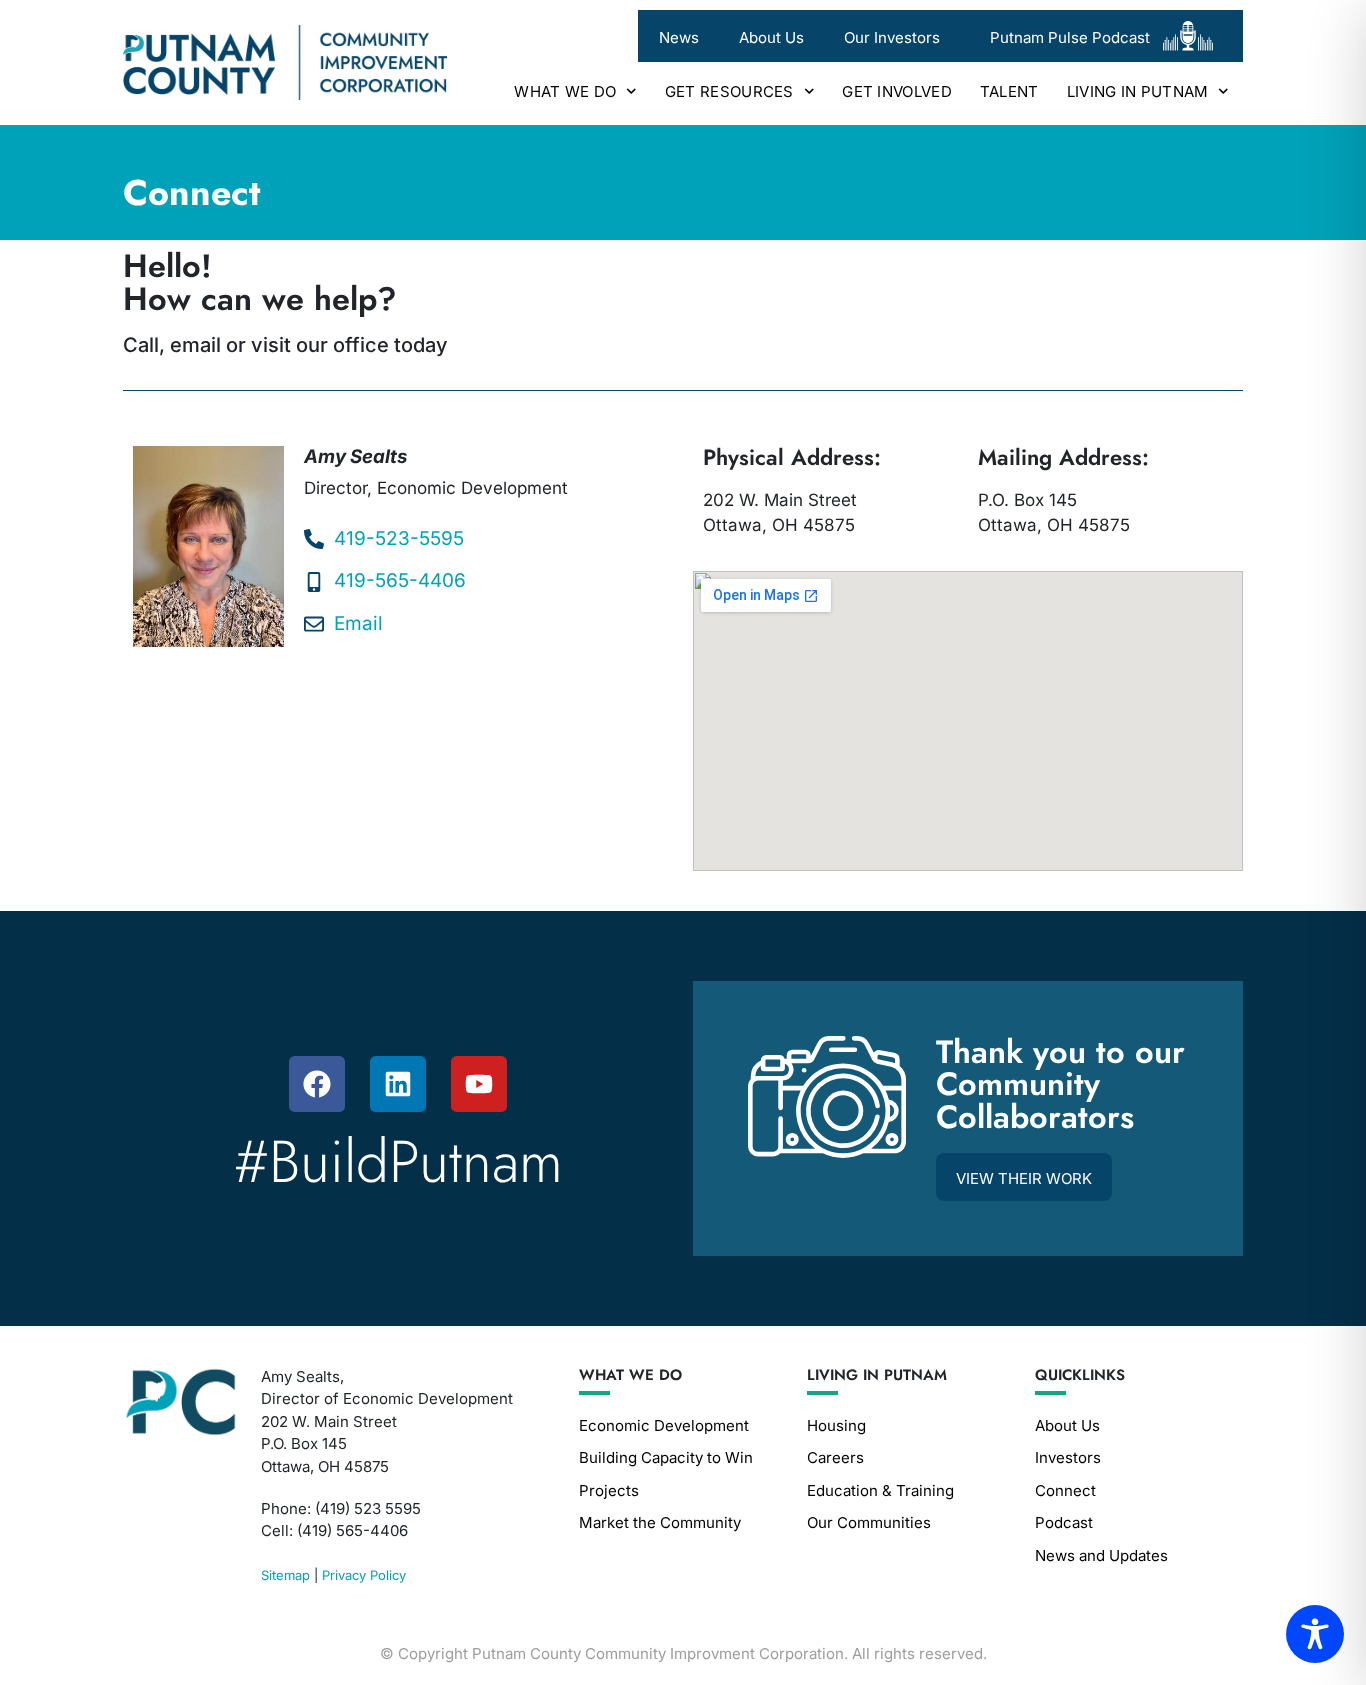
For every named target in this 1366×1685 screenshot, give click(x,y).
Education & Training (880, 1490)
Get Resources (729, 91)
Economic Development (664, 1425)
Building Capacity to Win (666, 1457)
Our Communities (869, 1522)
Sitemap (285, 1575)
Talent (1009, 91)
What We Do (565, 91)
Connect (1065, 1490)
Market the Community (660, 1522)
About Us (771, 37)
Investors (1068, 1457)
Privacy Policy (364, 1575)
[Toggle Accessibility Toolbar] (1315, 1634)
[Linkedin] (398, 1084)
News (679, 37)
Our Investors (892, 37)
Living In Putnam (1138, 91)
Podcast (1064, 1522)
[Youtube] (479, 1084)
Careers (835, 1457)
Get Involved (897, 91)
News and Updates (1101, 1555)
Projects (609, 1490)
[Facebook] (317, 1084)
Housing (836, 1425)
